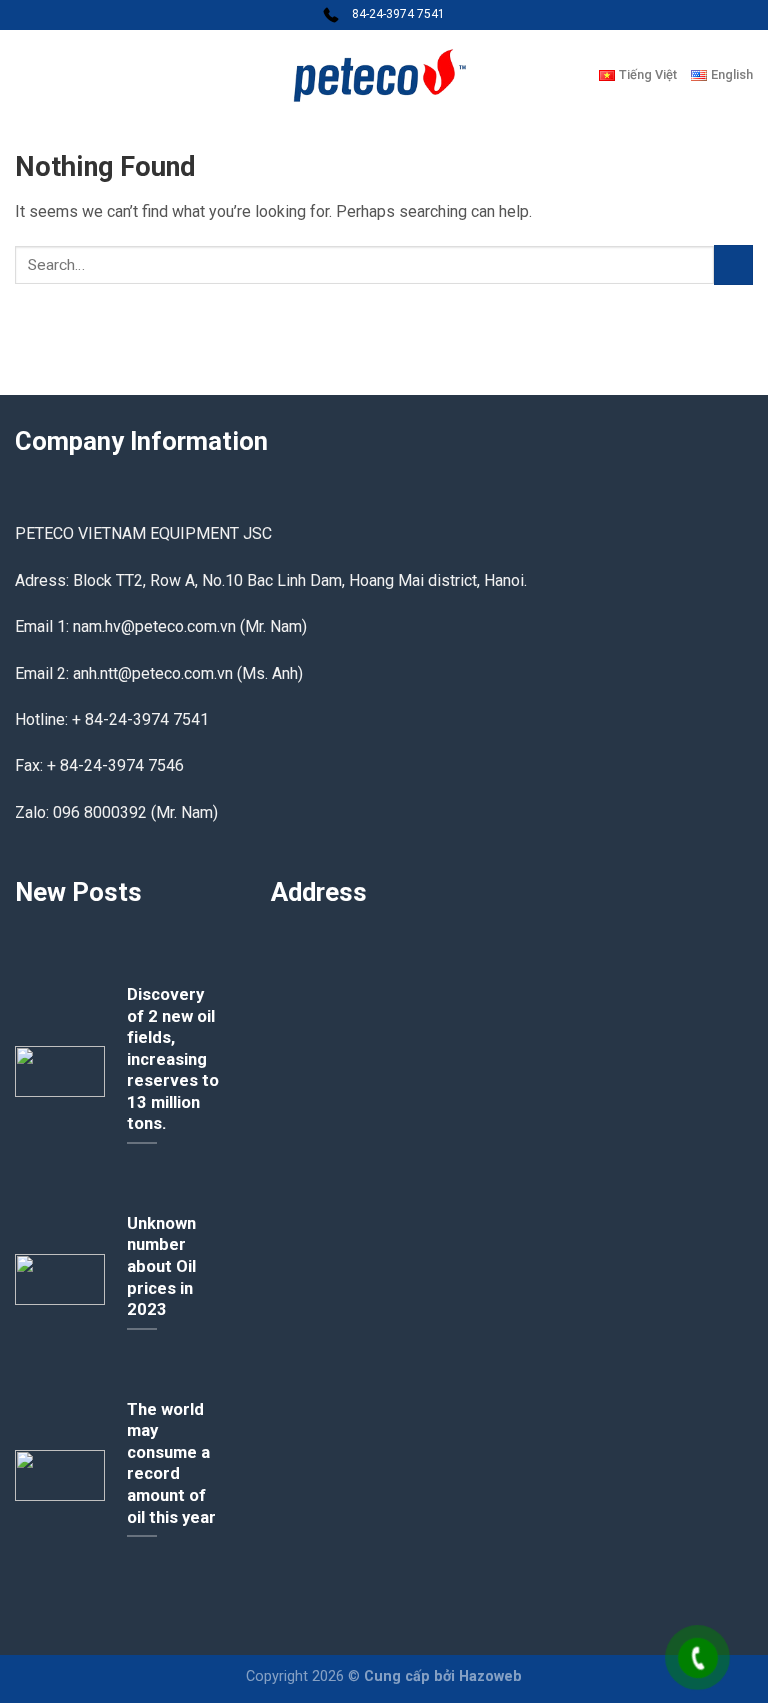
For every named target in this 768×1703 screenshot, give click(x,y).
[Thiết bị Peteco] (384, 75)
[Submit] (733, 264)
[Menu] (27, 74)
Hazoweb (490, 1676)
